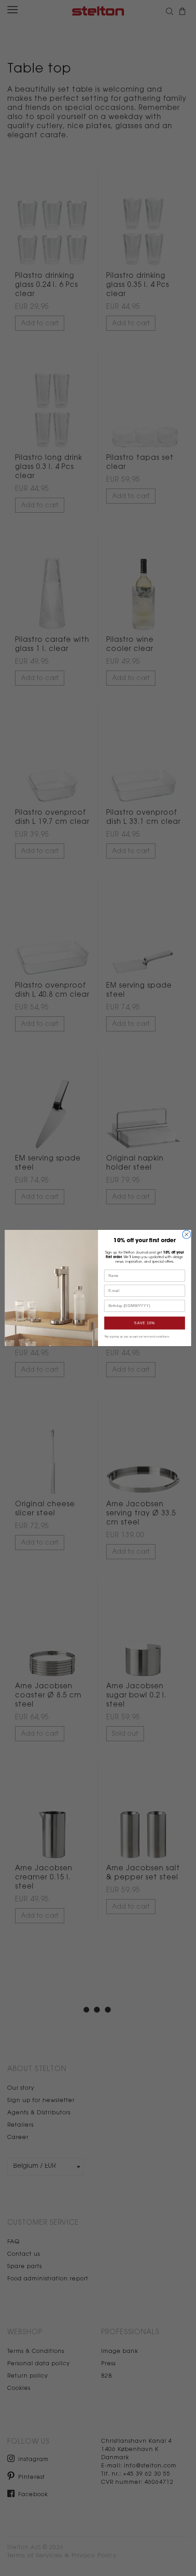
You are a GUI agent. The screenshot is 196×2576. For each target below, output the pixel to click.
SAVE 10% (144, 1323)
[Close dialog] (186, 1234)
